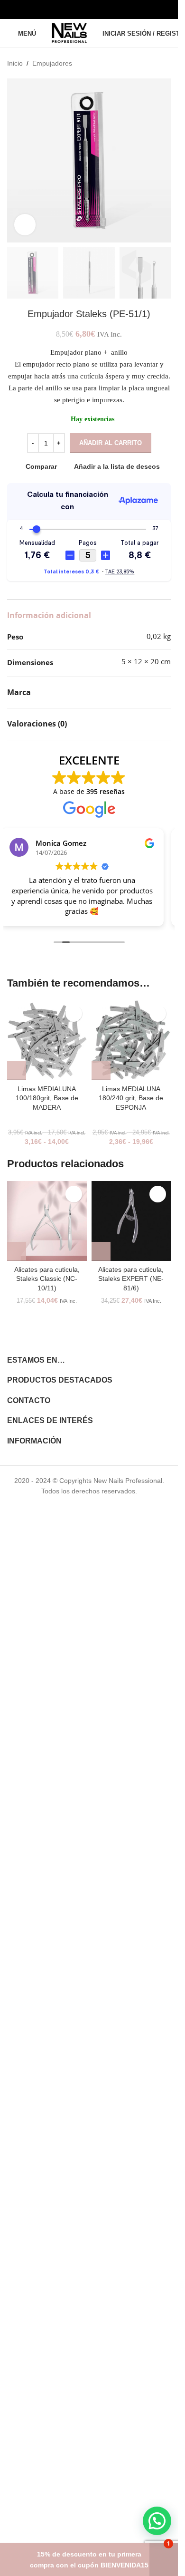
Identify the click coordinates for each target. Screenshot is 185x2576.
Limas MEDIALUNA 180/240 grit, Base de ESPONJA (131, 1098)
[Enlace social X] (77, 9)
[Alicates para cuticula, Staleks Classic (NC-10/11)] (47, 1221)
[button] (17, 1251)
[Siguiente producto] (165, 63)
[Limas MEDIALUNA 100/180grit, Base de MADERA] (47, 1040)
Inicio (15, 63)
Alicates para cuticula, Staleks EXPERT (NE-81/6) (131, 1279)
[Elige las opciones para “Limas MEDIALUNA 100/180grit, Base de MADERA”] (17, 1071)
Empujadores (52, 63)
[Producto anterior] (142, 63)
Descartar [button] (164, 2560)
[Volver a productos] (154, 63)
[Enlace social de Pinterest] (113, 9)
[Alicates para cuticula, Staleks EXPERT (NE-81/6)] (131, 1221)
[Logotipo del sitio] (69, 33)
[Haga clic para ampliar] (25, 225)
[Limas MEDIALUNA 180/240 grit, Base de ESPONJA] (131, 1040)
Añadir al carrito (111, 443)
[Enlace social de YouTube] (101, 9)
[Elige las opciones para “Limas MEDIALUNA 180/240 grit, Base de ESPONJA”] (101, 1071)
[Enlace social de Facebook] (65, 9)
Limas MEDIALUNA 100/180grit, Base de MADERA (47, 1098)
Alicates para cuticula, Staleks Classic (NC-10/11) (47, 1279)
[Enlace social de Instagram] (89, 9)
